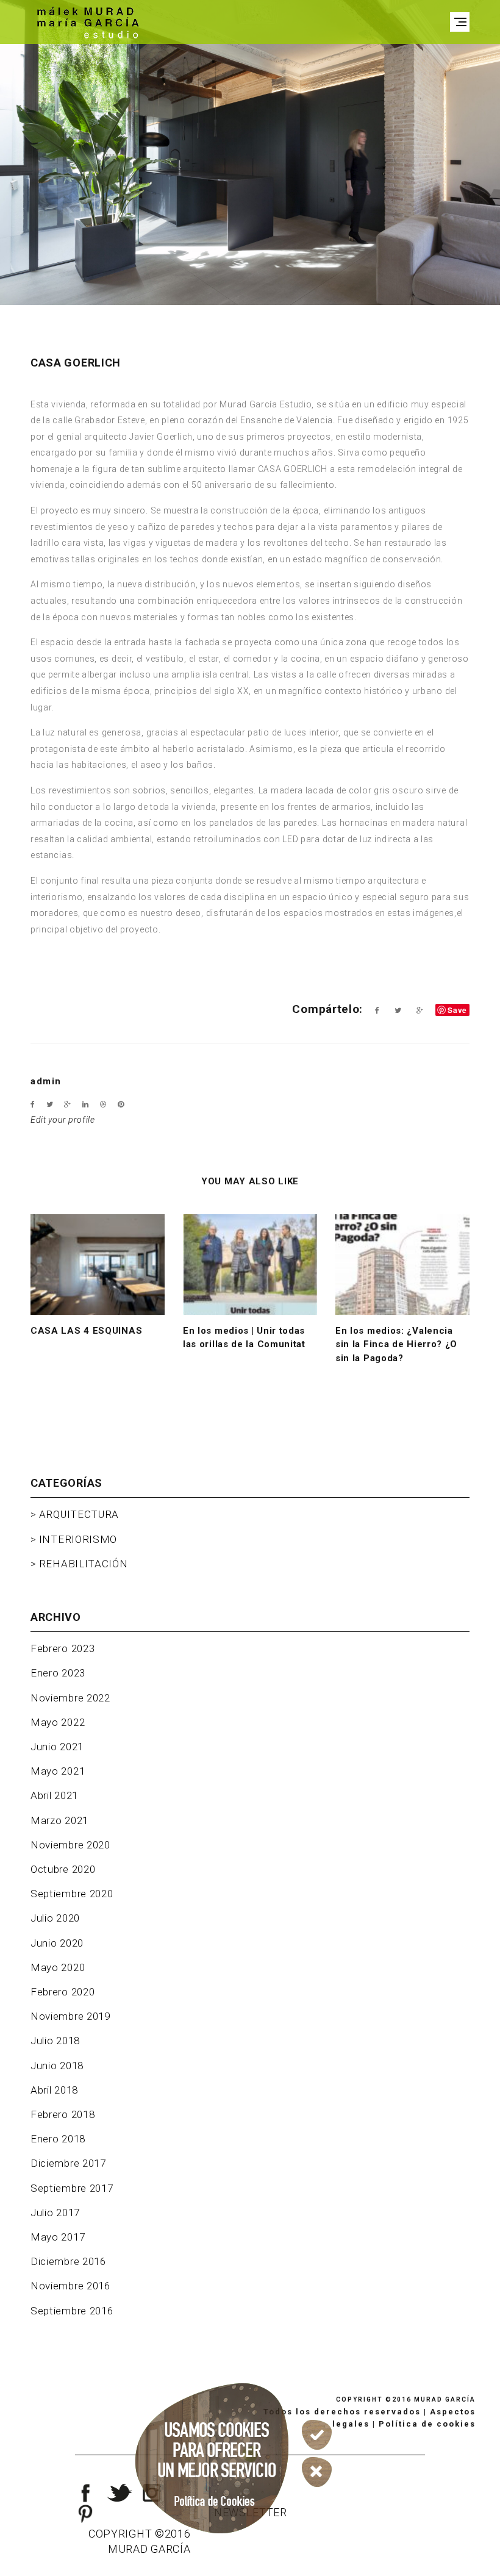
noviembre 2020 (70, 1845)
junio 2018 (57, 2066)
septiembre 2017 (72, 2188)
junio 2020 (57, 1943)
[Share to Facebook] (377, 1011)
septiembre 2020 (72, 1894)
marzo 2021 (59, 1820)
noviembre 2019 (70, 2016)
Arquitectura (79, 1514)
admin (46, 1081)
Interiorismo (78, 1539)
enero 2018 (58, 2139)
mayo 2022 (58, 1722)
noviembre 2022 (70, 1698)
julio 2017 (55, 2213)
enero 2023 (58, 1673)
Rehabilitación (84, 1564)
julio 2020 (55, 1918)
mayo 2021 (58, 1771)
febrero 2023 (62, 1648)
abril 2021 (54, 1795)
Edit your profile (63, 1120)
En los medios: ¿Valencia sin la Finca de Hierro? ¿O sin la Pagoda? (396, 1344)
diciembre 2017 (68, 2163)
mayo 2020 (58, 1967)
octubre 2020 (63, 1869)
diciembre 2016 (68, 2261)
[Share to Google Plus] (420, 1011)
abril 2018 (54, 2090)
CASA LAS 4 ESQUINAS (86, 1331)
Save (457, 1010)
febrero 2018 (62, 2114)
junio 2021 (57, 1747)
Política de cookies (427, 2424)
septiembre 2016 (72, 2311)
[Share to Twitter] (398, 1011)
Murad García (445, 2399)
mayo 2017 (58, 2237)
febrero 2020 (62, 1992)
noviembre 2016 (70, 2286)
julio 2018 (55, 2041)
